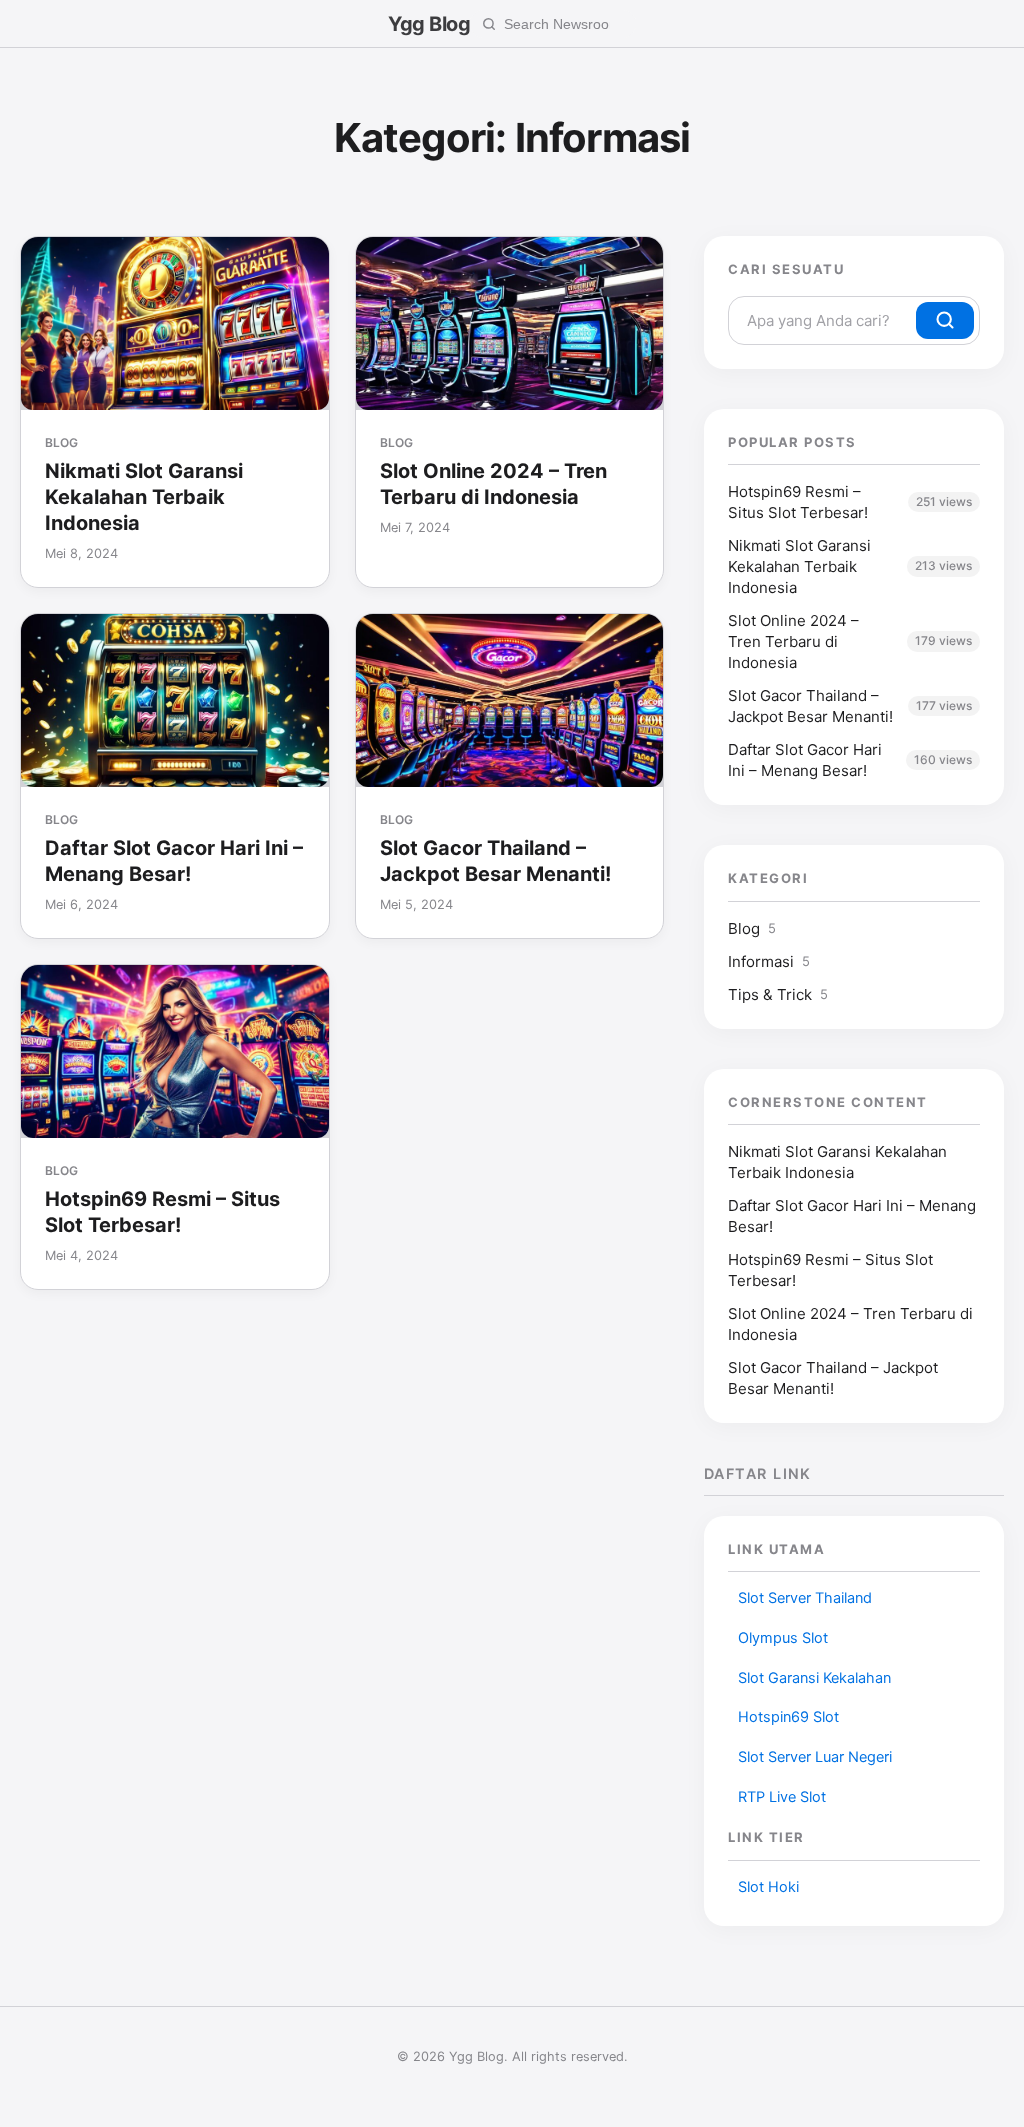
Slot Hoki (768, 1887)
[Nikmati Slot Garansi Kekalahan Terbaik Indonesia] (175, 323)
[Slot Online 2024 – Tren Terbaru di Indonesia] (510, 323)
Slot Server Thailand (805, 1598)
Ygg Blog (429, 24)
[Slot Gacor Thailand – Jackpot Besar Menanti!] (510, 700)
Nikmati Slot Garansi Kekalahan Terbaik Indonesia (144, 497)
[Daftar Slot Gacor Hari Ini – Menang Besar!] (175, 700)
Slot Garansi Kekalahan (814, 1678)
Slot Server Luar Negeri (815, 1757)
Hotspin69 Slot (788, 1717)
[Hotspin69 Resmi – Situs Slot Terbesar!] (175, 1051)
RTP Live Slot (782, 1797)
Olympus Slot (783, 1638)
